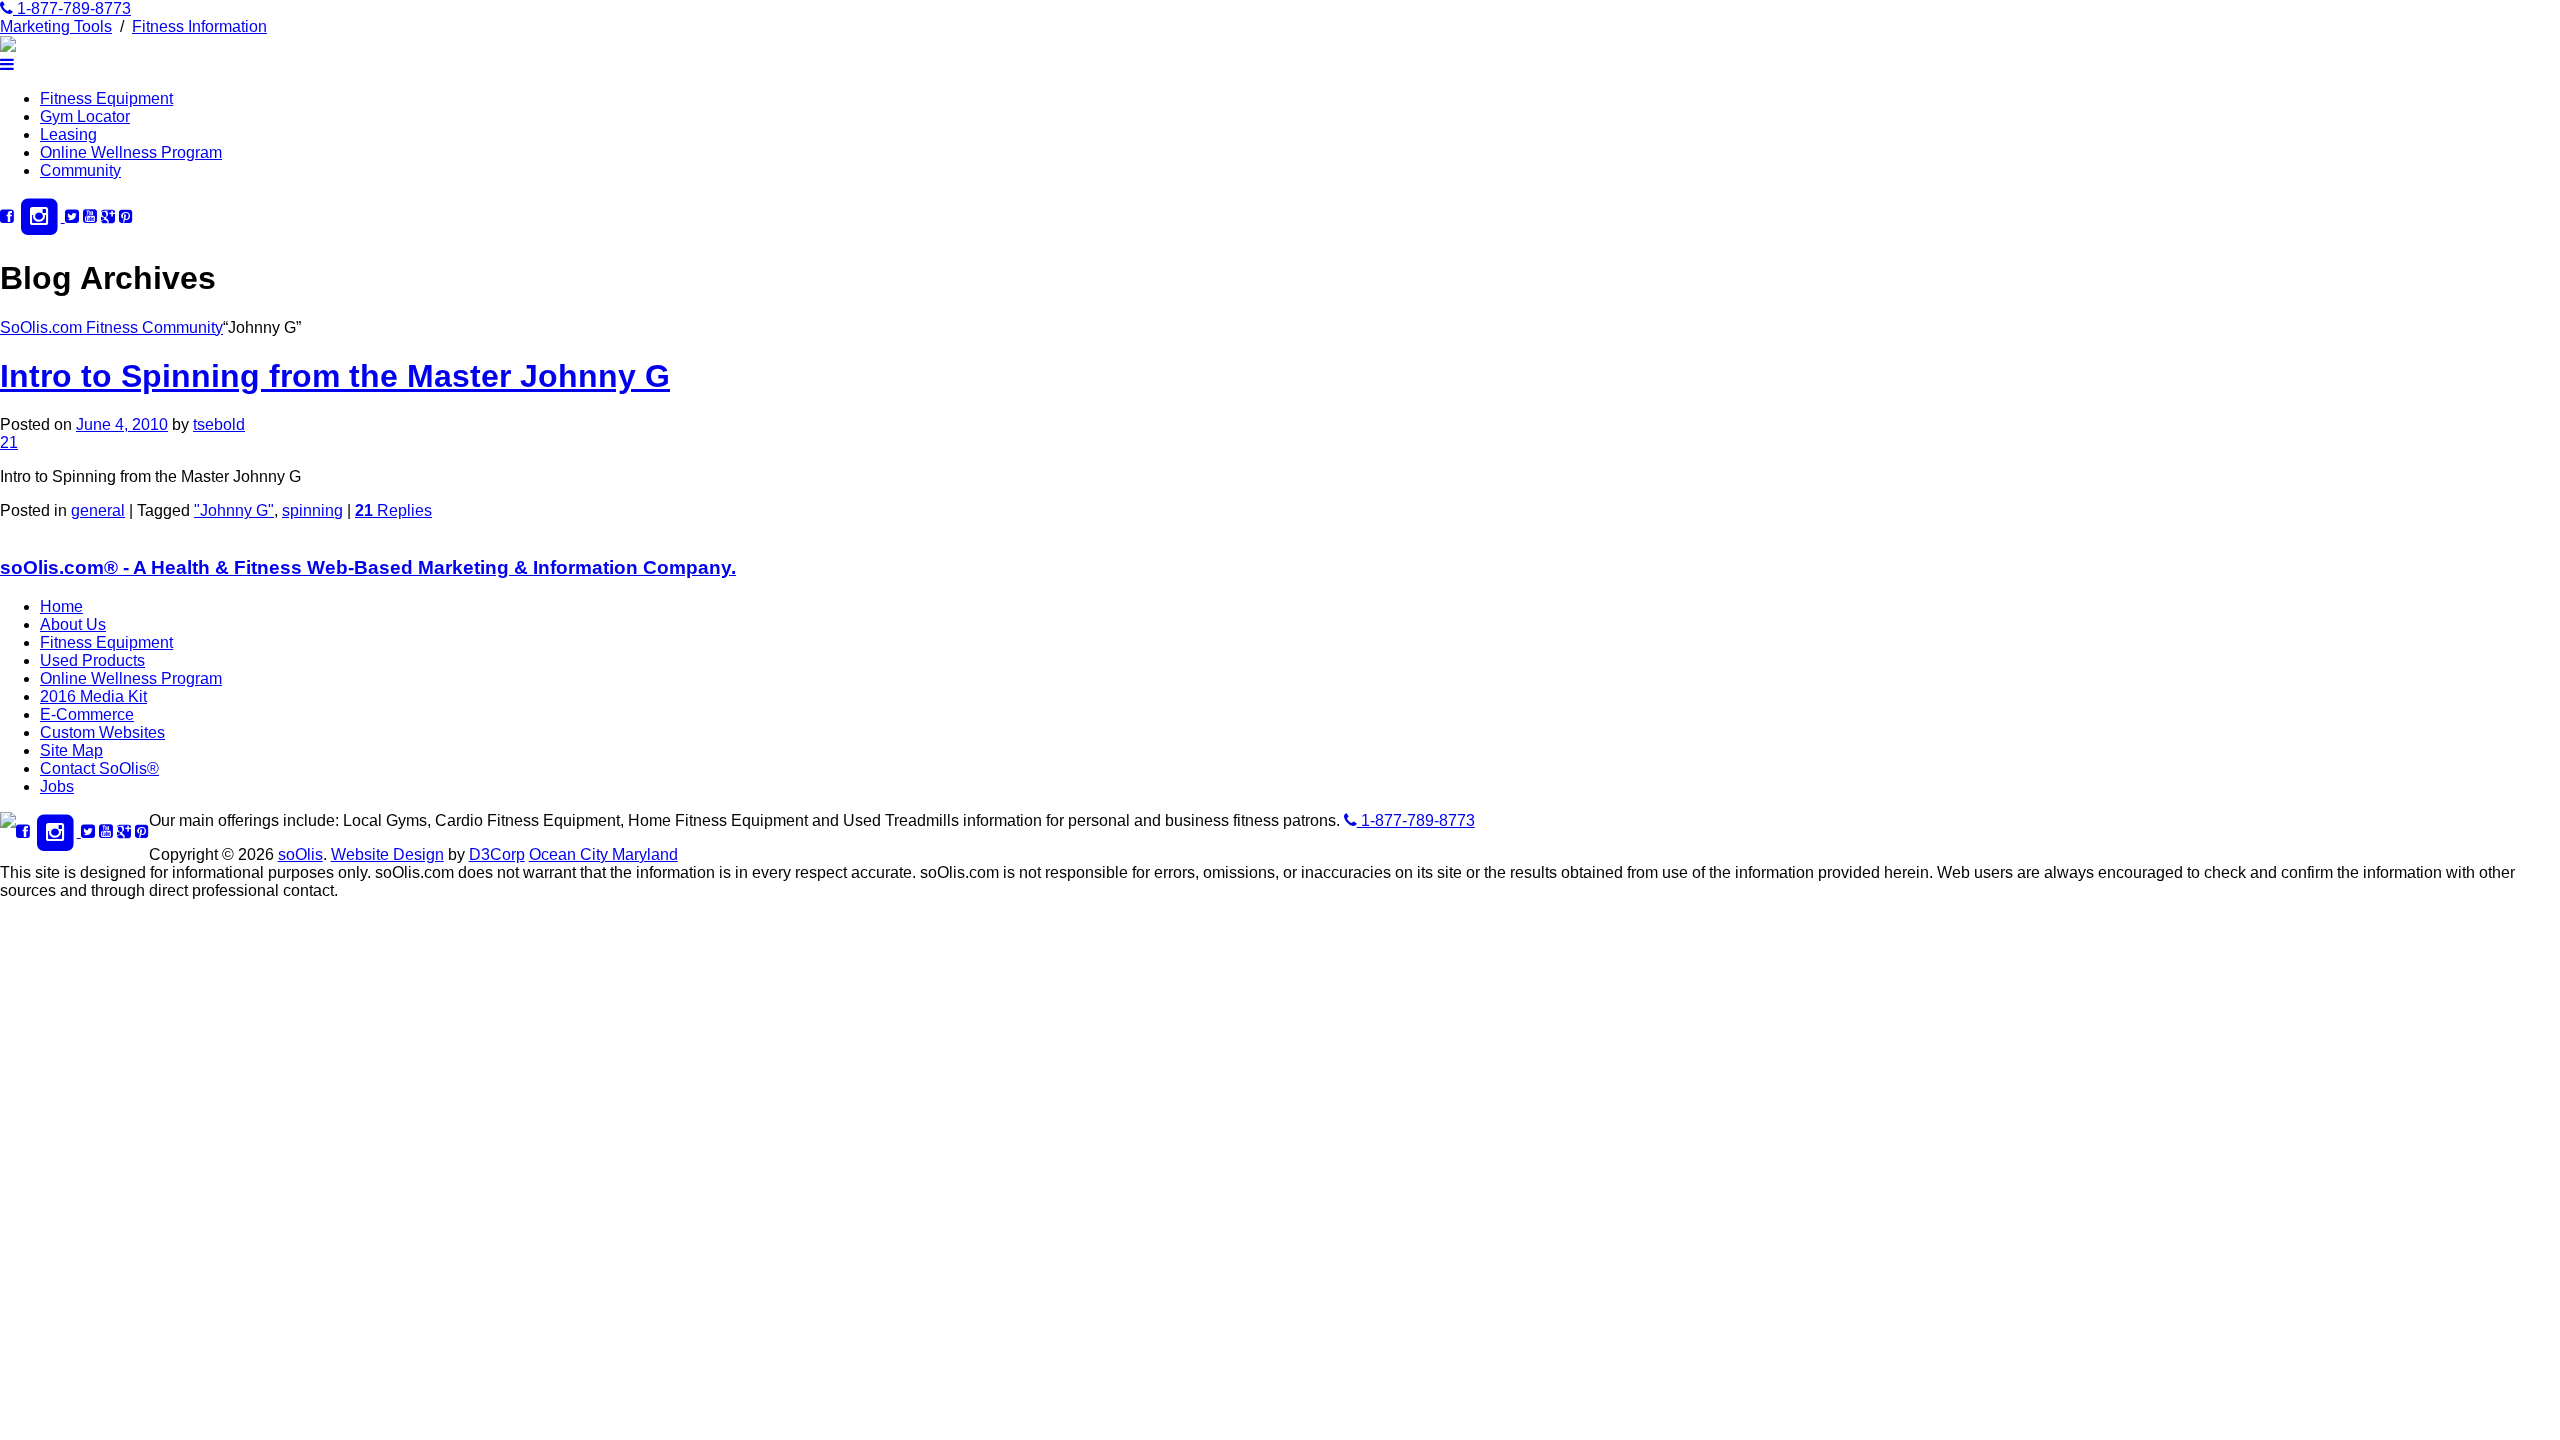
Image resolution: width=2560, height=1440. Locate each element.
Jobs (57, 786)
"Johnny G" (234, 510)
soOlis (300, 854)
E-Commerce (87, 714)
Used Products (92, 660)
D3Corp (497, 854)
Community (80, 170)
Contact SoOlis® (99, 768)
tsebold (219, 424)
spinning (312, 510)
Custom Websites (102, 732)
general (98, 510)
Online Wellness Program (131, 152)
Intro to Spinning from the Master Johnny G (335, 376)
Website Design (387, 854)
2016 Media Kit (93, 696)
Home (61, 606)
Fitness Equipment (106, 98)
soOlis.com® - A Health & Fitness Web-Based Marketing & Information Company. (368, 567)
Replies (393, 510)
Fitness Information (199, 26)
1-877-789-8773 (72, 8)
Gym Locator (85, 116)
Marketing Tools (56, 26)
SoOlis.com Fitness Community (111, 327)
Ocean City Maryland (603, 854)
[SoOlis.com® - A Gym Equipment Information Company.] (8, 46)
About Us (73, 624)
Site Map (71, 750)
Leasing (68, 134)
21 (9, 442)
